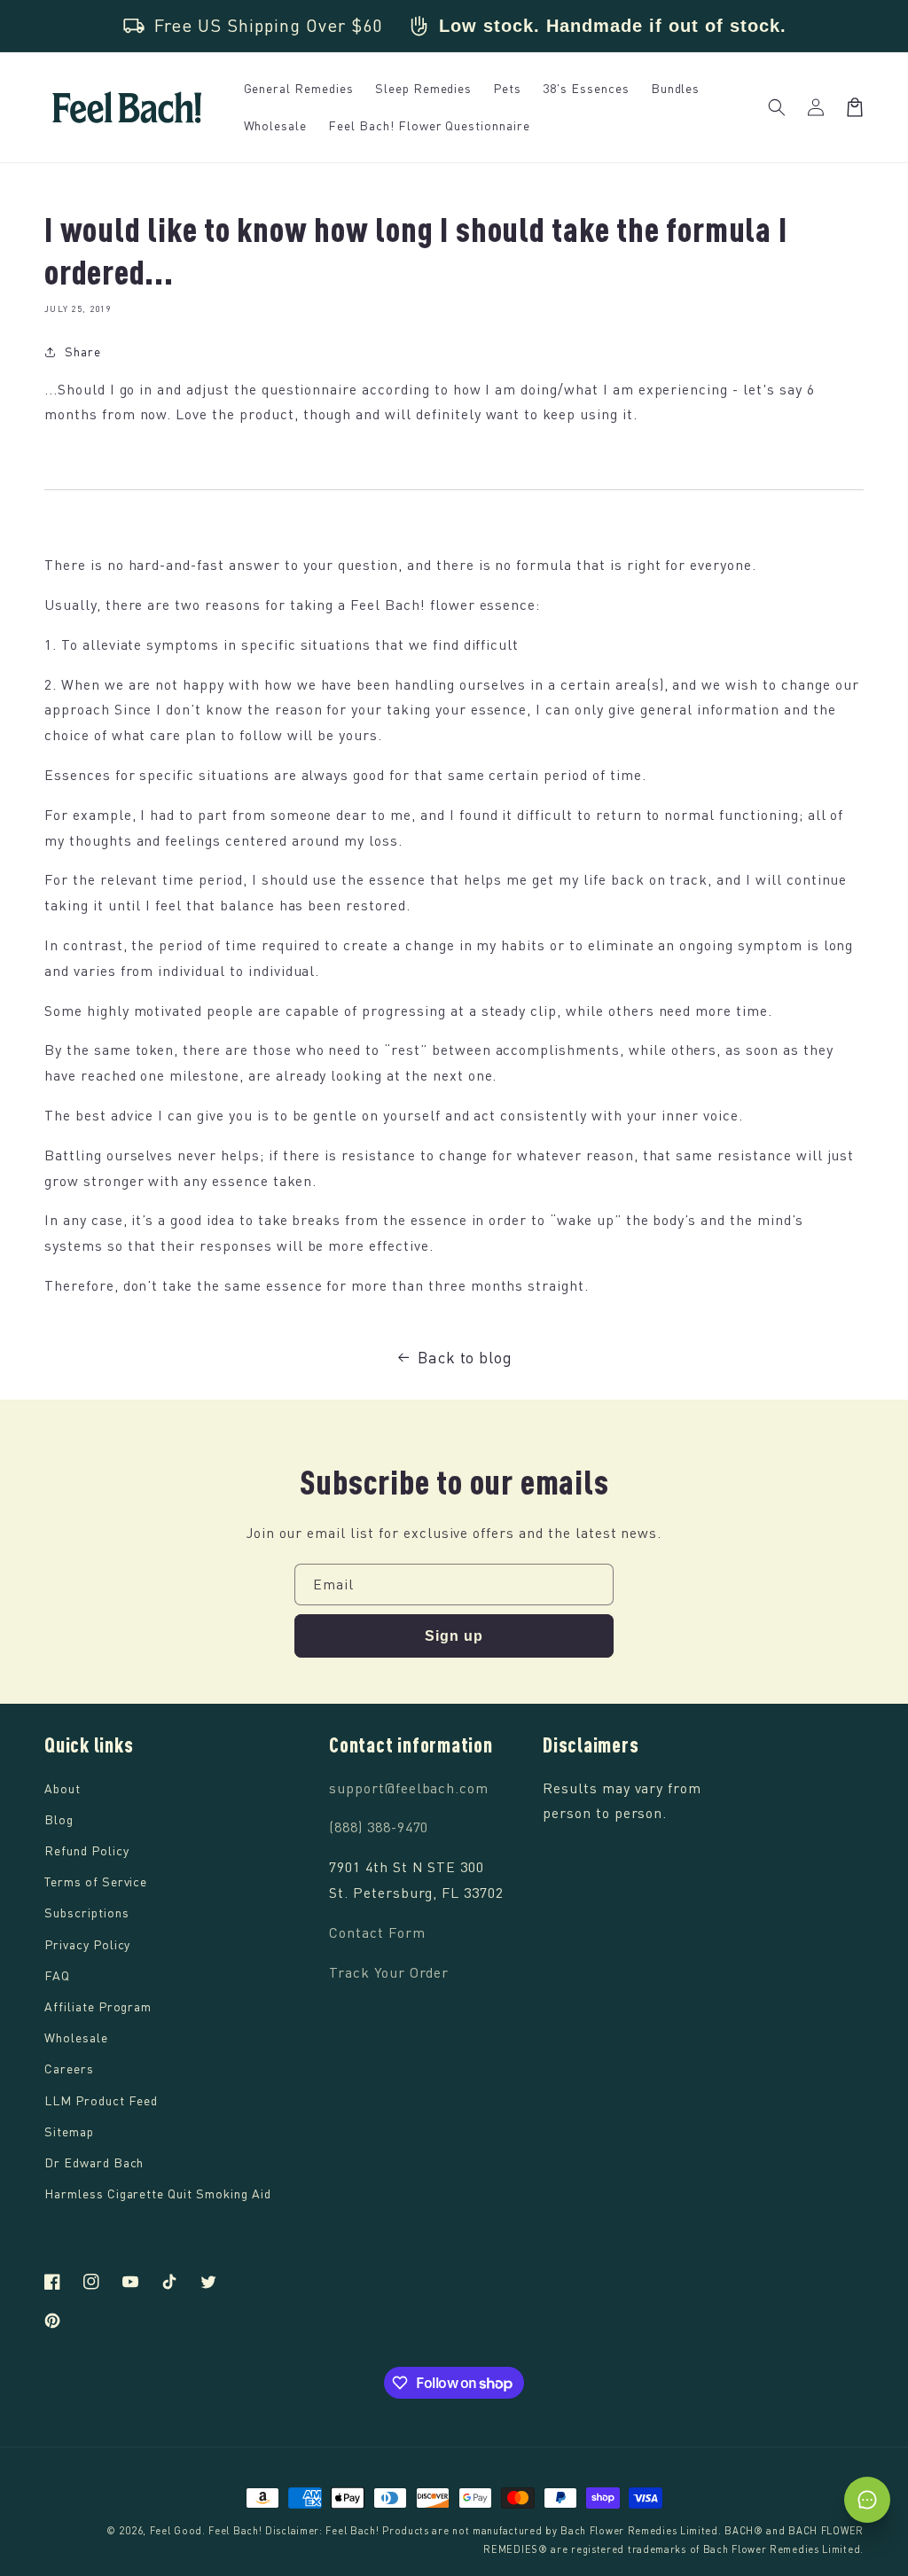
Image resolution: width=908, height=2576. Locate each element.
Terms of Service (96, 1881)
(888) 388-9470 (379, 1827)
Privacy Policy (87, 1944)
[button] (777, 107)
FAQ (57, 1975)
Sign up (454, 1636)
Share (83, 351)
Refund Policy (86, 1850)
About (63, 1788)
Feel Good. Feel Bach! (206, 2530)
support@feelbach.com (409, 1788)
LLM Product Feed (101, 2100)
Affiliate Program (98, 2006)
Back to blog (466, 1357)
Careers (69, 2069)
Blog (59, 1819)
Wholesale (76, 2037)
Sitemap (69, 2131)
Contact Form (377, 1932)
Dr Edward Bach (94, 2162)
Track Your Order (389, 1972)
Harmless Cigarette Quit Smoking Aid (158, 2194)
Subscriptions (86, 1912)
